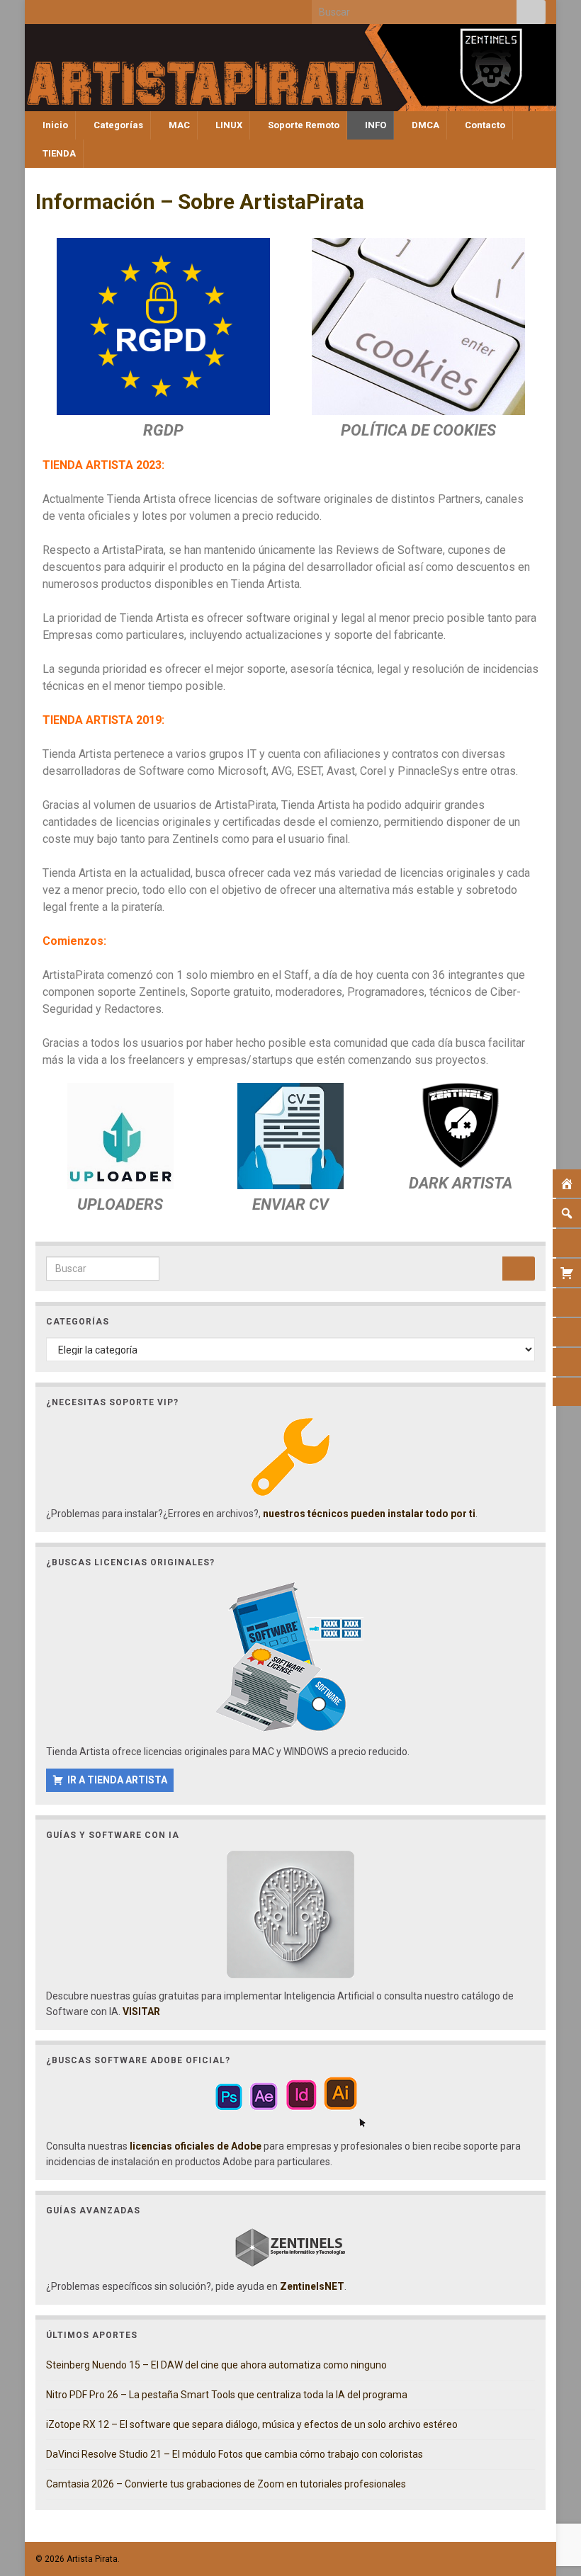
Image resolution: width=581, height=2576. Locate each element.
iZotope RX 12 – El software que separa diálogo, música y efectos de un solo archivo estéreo (252, 2424)
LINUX (228, 125)
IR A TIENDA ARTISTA (117, 1780)
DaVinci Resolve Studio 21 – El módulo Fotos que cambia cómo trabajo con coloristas (235, 2454)
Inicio (54, 125)
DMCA (424, 125)
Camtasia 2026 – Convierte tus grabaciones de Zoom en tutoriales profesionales (226, 2484)
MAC (178, 125)
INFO (374, 125)
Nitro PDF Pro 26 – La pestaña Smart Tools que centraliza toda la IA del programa (227, 2395)
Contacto (484, 125)
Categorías (117, 125)
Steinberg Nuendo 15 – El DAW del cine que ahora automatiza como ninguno (216, 2365)
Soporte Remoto (303, 125)
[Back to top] (549, 2492)
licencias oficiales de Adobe (196, 2146)
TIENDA (58, 153)
